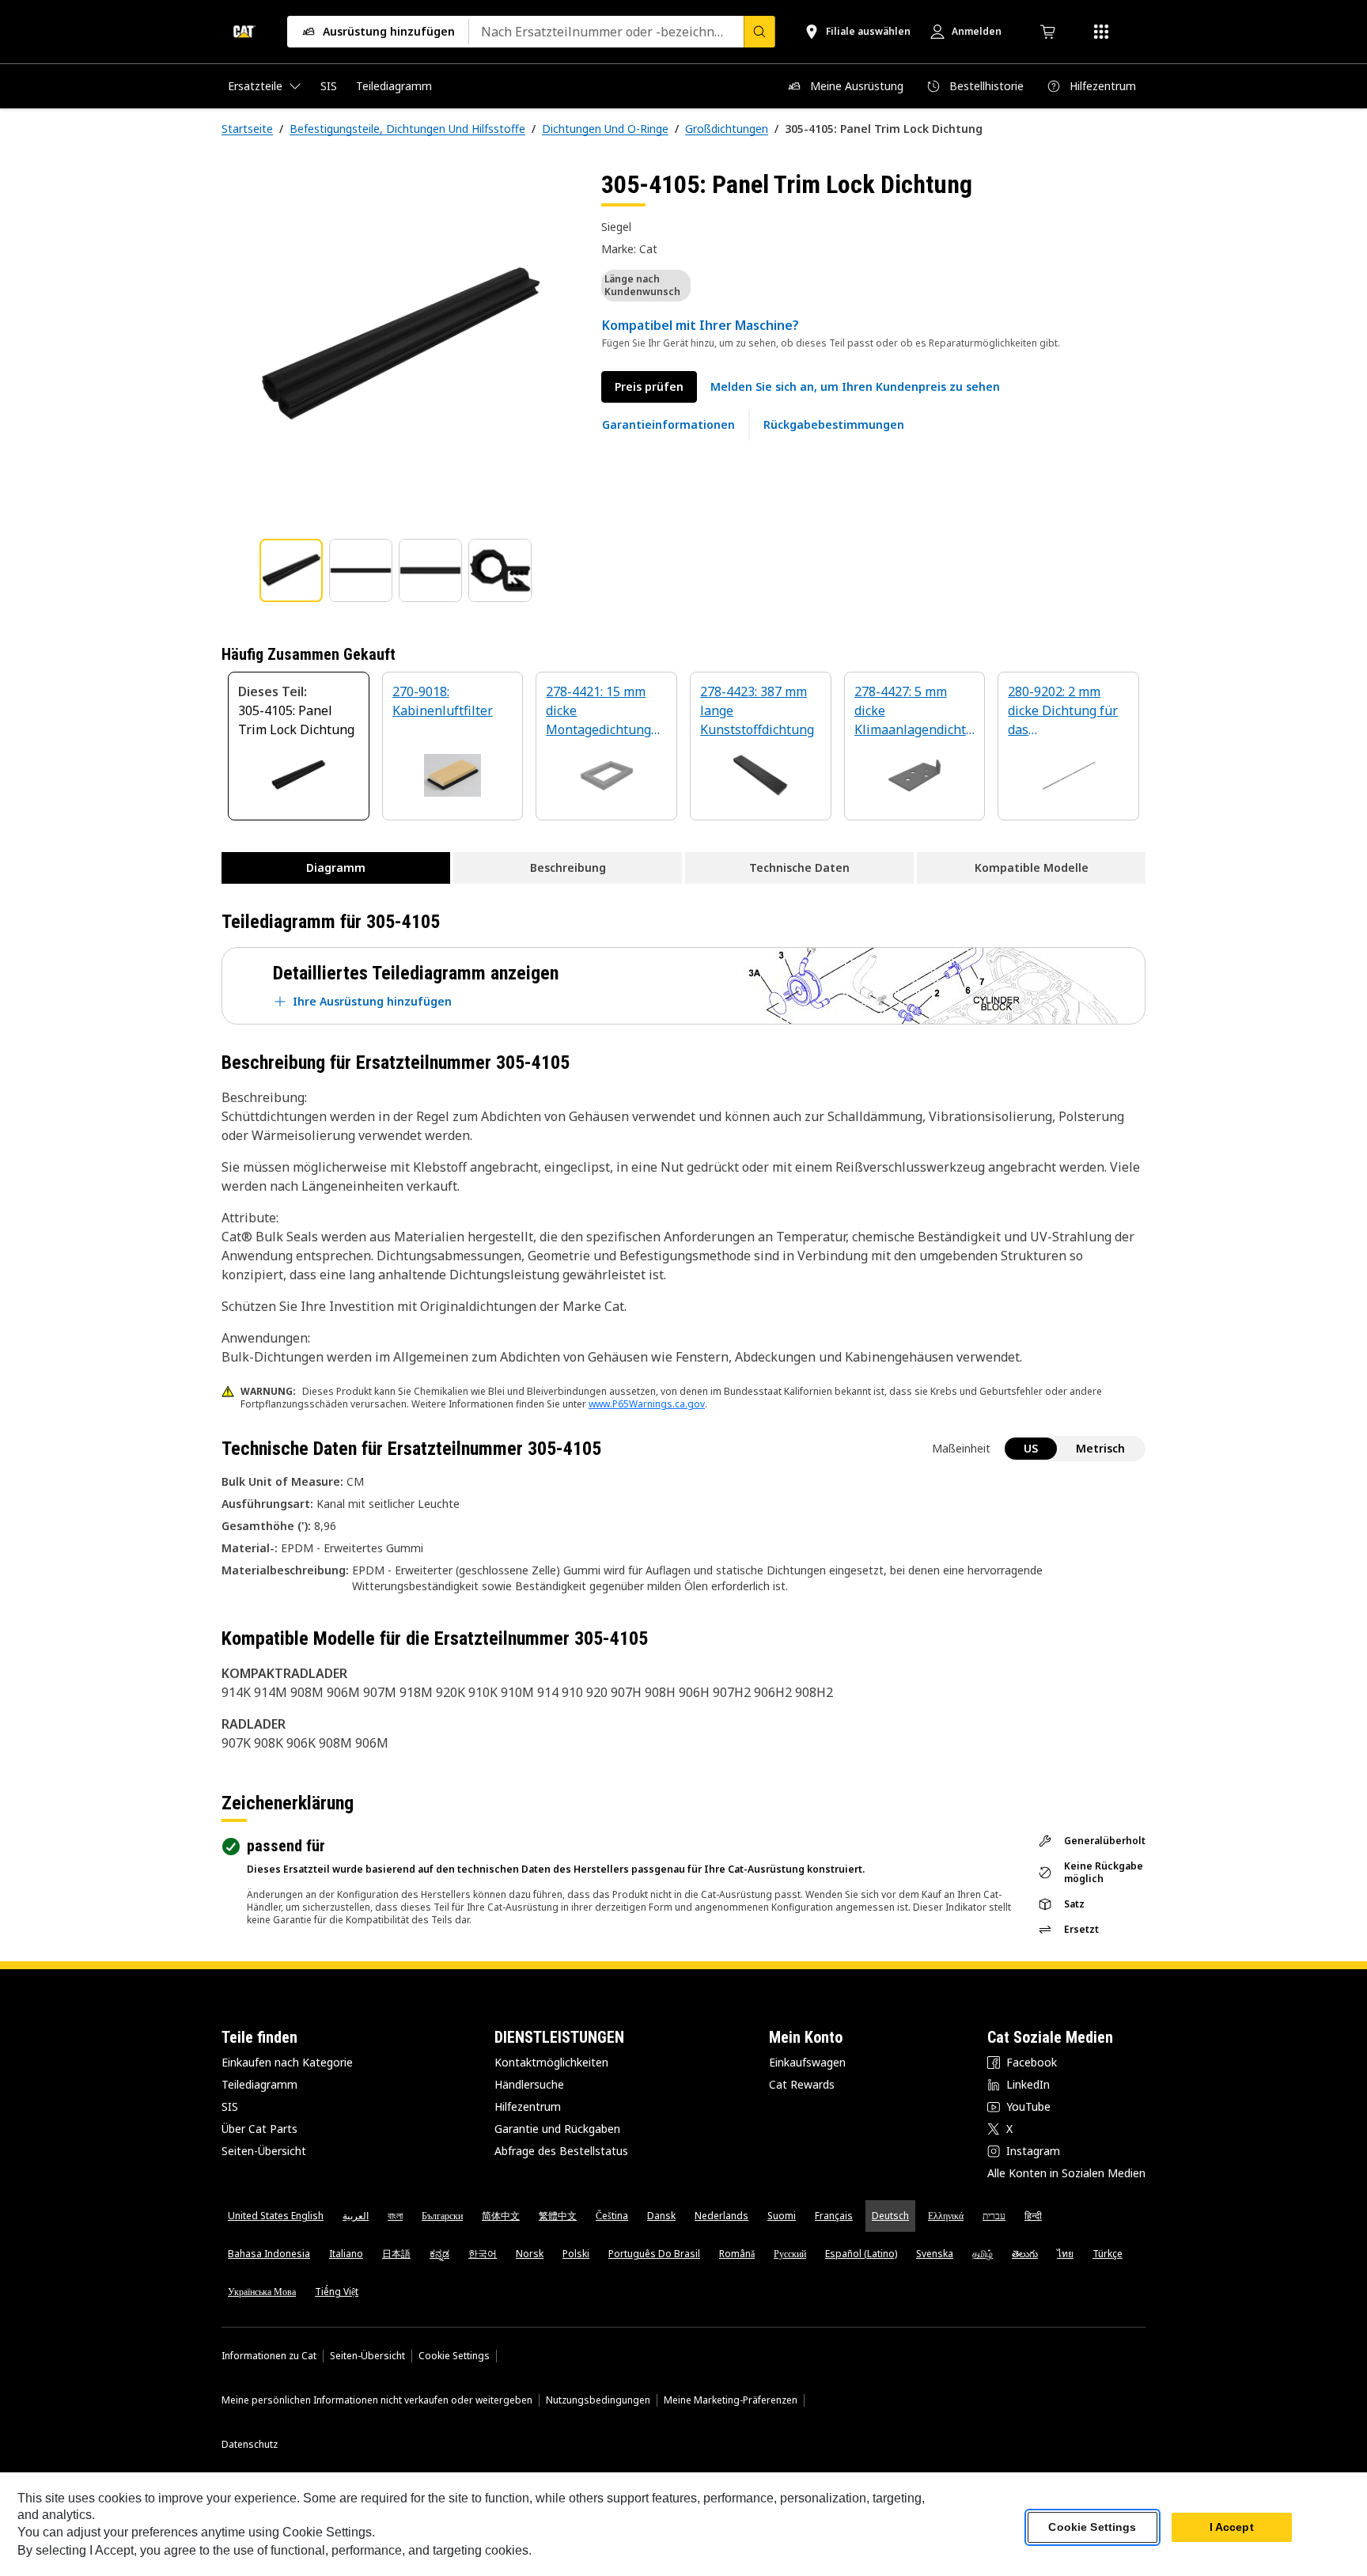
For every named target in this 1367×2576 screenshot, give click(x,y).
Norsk (530, 2254)
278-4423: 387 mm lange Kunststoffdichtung (757, 710)
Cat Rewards (802, 2084)
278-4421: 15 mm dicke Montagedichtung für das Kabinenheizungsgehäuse (605, 712)
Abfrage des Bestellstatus (561, 2151)
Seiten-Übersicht (264, 2151)
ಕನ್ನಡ (439, 2254)
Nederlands (721, 2216)
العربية (356, 2216)
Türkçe (1108, 2254)
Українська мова (262, 2292)
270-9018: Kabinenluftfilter (443, 701)
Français (834, 2216)
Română (737, 2254)
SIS (230, 2106)
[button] (855, 387)
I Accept (1232, 2528)
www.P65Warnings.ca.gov (647, 1404)
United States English (276, 2216)
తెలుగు (1025, 2254)
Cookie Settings (454, 2356)
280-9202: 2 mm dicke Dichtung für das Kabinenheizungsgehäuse (1067, 712)
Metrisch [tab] (1100, 1448)
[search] (759, 32)
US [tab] (1031, 1448)
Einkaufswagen (807, 2062)
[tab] (291, 570)
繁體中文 (558, 2216)
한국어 (483, 2254)
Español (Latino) (861, 2254)
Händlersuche (529, 2084)
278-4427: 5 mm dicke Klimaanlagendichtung (914, 712)
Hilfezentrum (528, 2106)
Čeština (612, 2216)
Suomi (782, 2216)
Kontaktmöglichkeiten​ (551, 2062)
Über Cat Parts (259, 2129)
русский (790, 2254)
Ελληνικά (946, 2216)
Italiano (346, 2254)
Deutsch (890, 2216)
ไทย (1065, 2254)
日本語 (396, 2254)
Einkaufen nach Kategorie (287, 2062)
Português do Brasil (654, 2254)
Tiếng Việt (337, 2292)
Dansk (661, 2216)
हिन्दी (1033, 2216)
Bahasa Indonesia (269, 2254)
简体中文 (501, 2216)
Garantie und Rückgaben (557, 2129)
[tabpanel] (399, 346)
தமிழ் (983, 2254)
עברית (994, 2216)
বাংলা (395, 2216)
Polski (576, 2254)
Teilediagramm (259, 2084)
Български (442, 2216)
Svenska (935, 2254)
